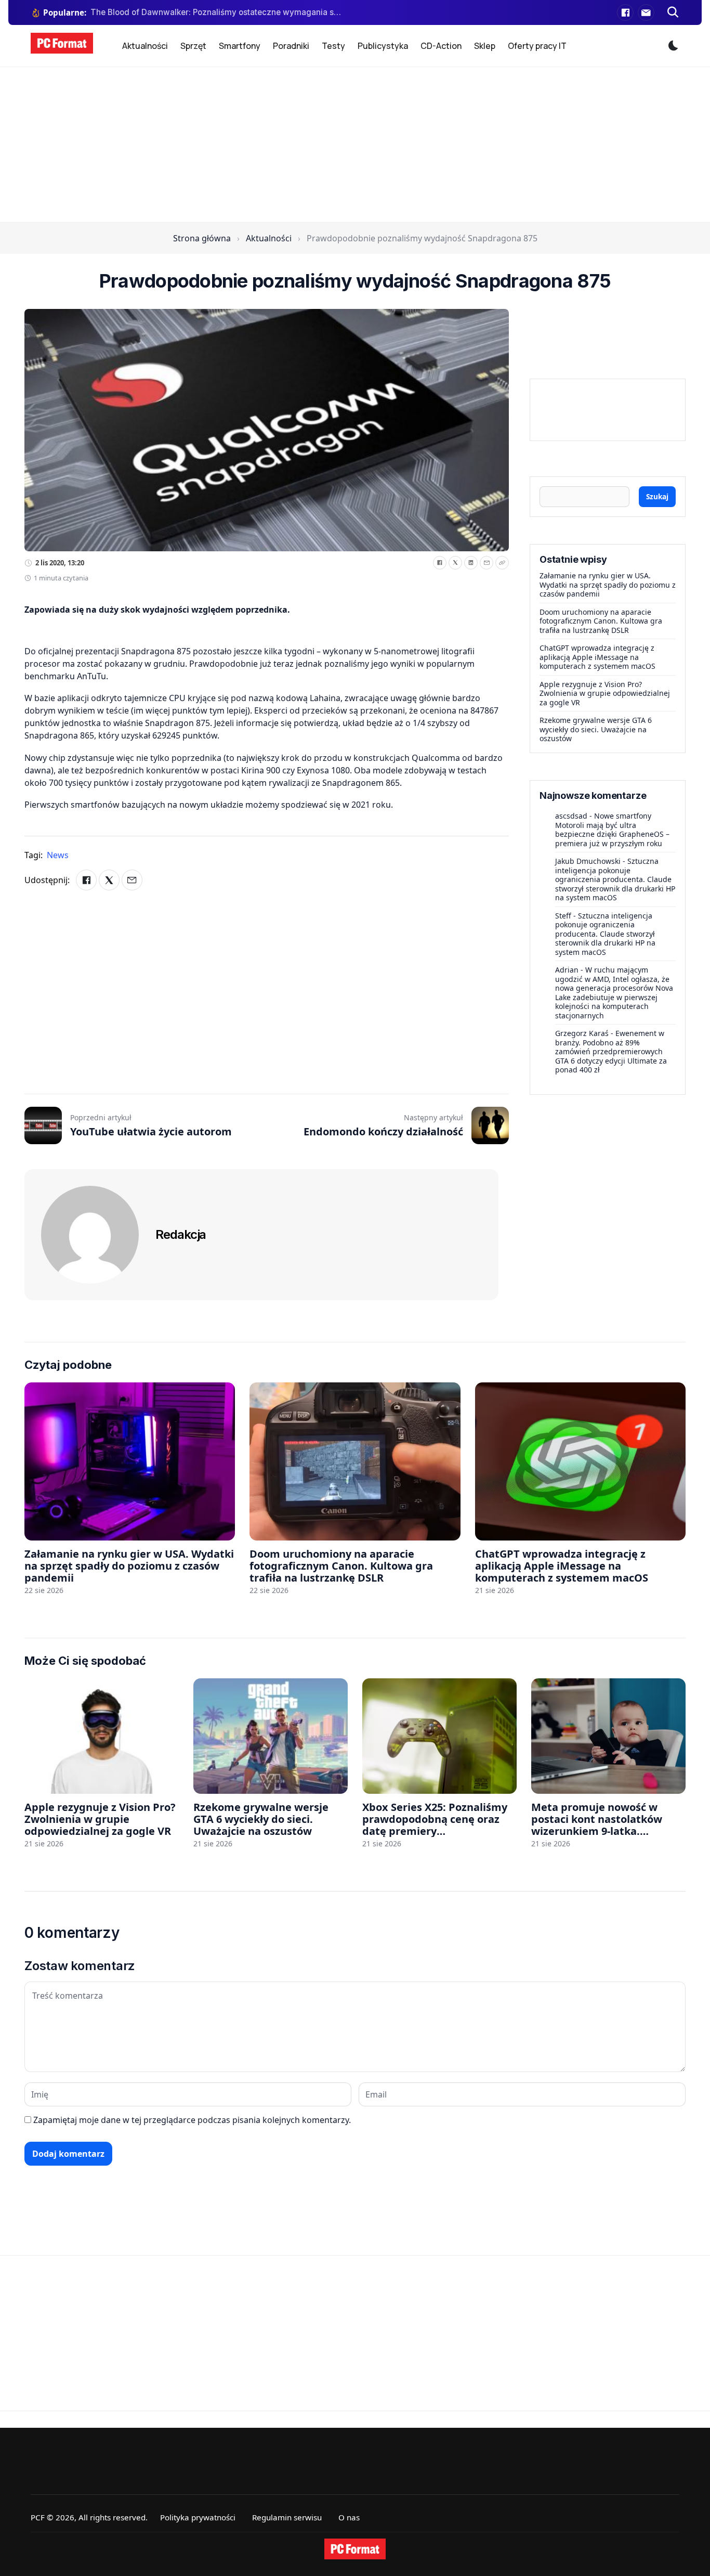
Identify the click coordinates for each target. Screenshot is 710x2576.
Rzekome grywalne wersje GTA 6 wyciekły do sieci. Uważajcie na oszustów (596, 729)
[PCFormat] (355, 2549)
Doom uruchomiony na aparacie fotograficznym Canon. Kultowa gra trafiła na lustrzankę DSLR (601, 621)
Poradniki (291, 46)
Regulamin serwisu (287, 2517)
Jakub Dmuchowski (588, 861)
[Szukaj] (673, 12)
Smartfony (240, 46)
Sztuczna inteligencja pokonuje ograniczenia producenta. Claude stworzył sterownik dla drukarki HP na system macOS (615, 879)
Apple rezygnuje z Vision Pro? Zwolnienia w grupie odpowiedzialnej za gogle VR (605, 693)
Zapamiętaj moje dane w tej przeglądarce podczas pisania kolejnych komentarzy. (192, 2120)
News (58, 855)
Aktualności (145, 46)
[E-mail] (646, 12)
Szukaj (657, 496)
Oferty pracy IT (537, 46)
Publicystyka (383, 46)
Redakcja (181, 1234)
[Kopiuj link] (502, 563)
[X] (455, 563)
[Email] (487, 563)
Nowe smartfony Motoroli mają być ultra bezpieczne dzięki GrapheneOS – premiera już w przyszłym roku (612, 830)
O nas (349, 2517)
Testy (333, 46)
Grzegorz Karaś (582, 1033)
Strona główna (202, 238)
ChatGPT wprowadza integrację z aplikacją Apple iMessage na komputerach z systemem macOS (597, 657)
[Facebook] (625, 12)
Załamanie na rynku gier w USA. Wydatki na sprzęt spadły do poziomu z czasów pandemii (608, 585)
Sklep (485, 46)
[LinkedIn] (471, 563)
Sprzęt (193, 46)
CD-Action (441, 46)
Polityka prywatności (198, 2517)
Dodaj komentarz (68, 2154)
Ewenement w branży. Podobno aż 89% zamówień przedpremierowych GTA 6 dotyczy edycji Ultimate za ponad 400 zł (611, 1051)
